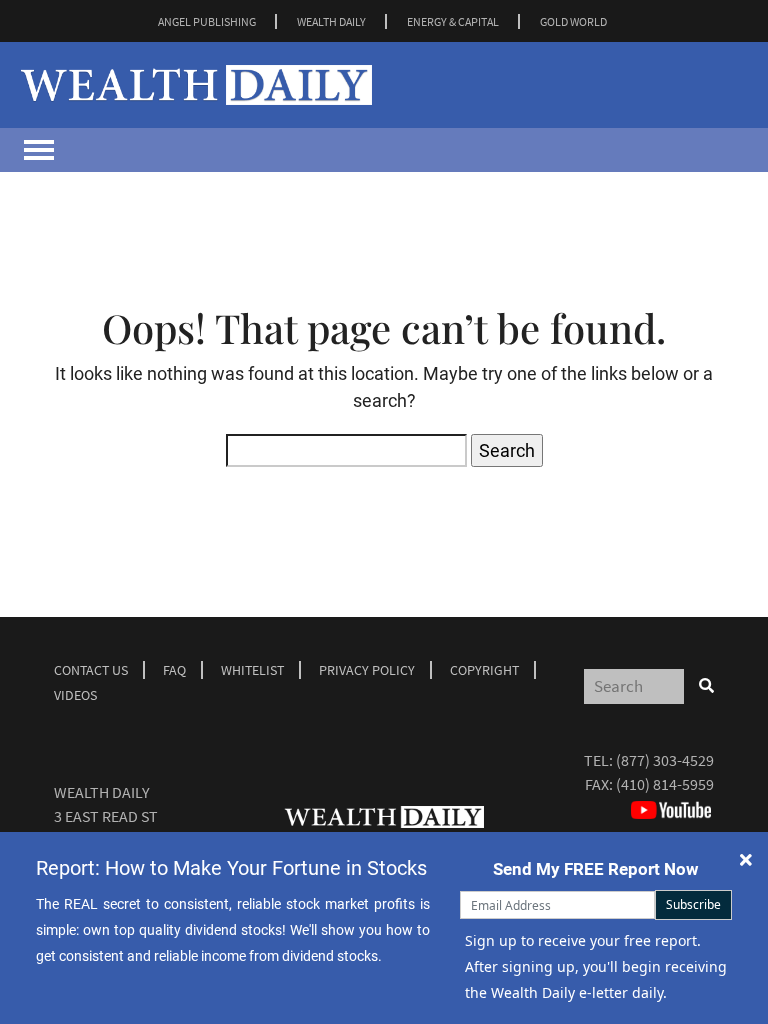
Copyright (484, 670)
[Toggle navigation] (39, 150)
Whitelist (252, 670)
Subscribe (693, 904)
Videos (75, 695)
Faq (174, 670)
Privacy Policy (367, 670)
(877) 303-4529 (665, 760)
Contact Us (91, 670)
